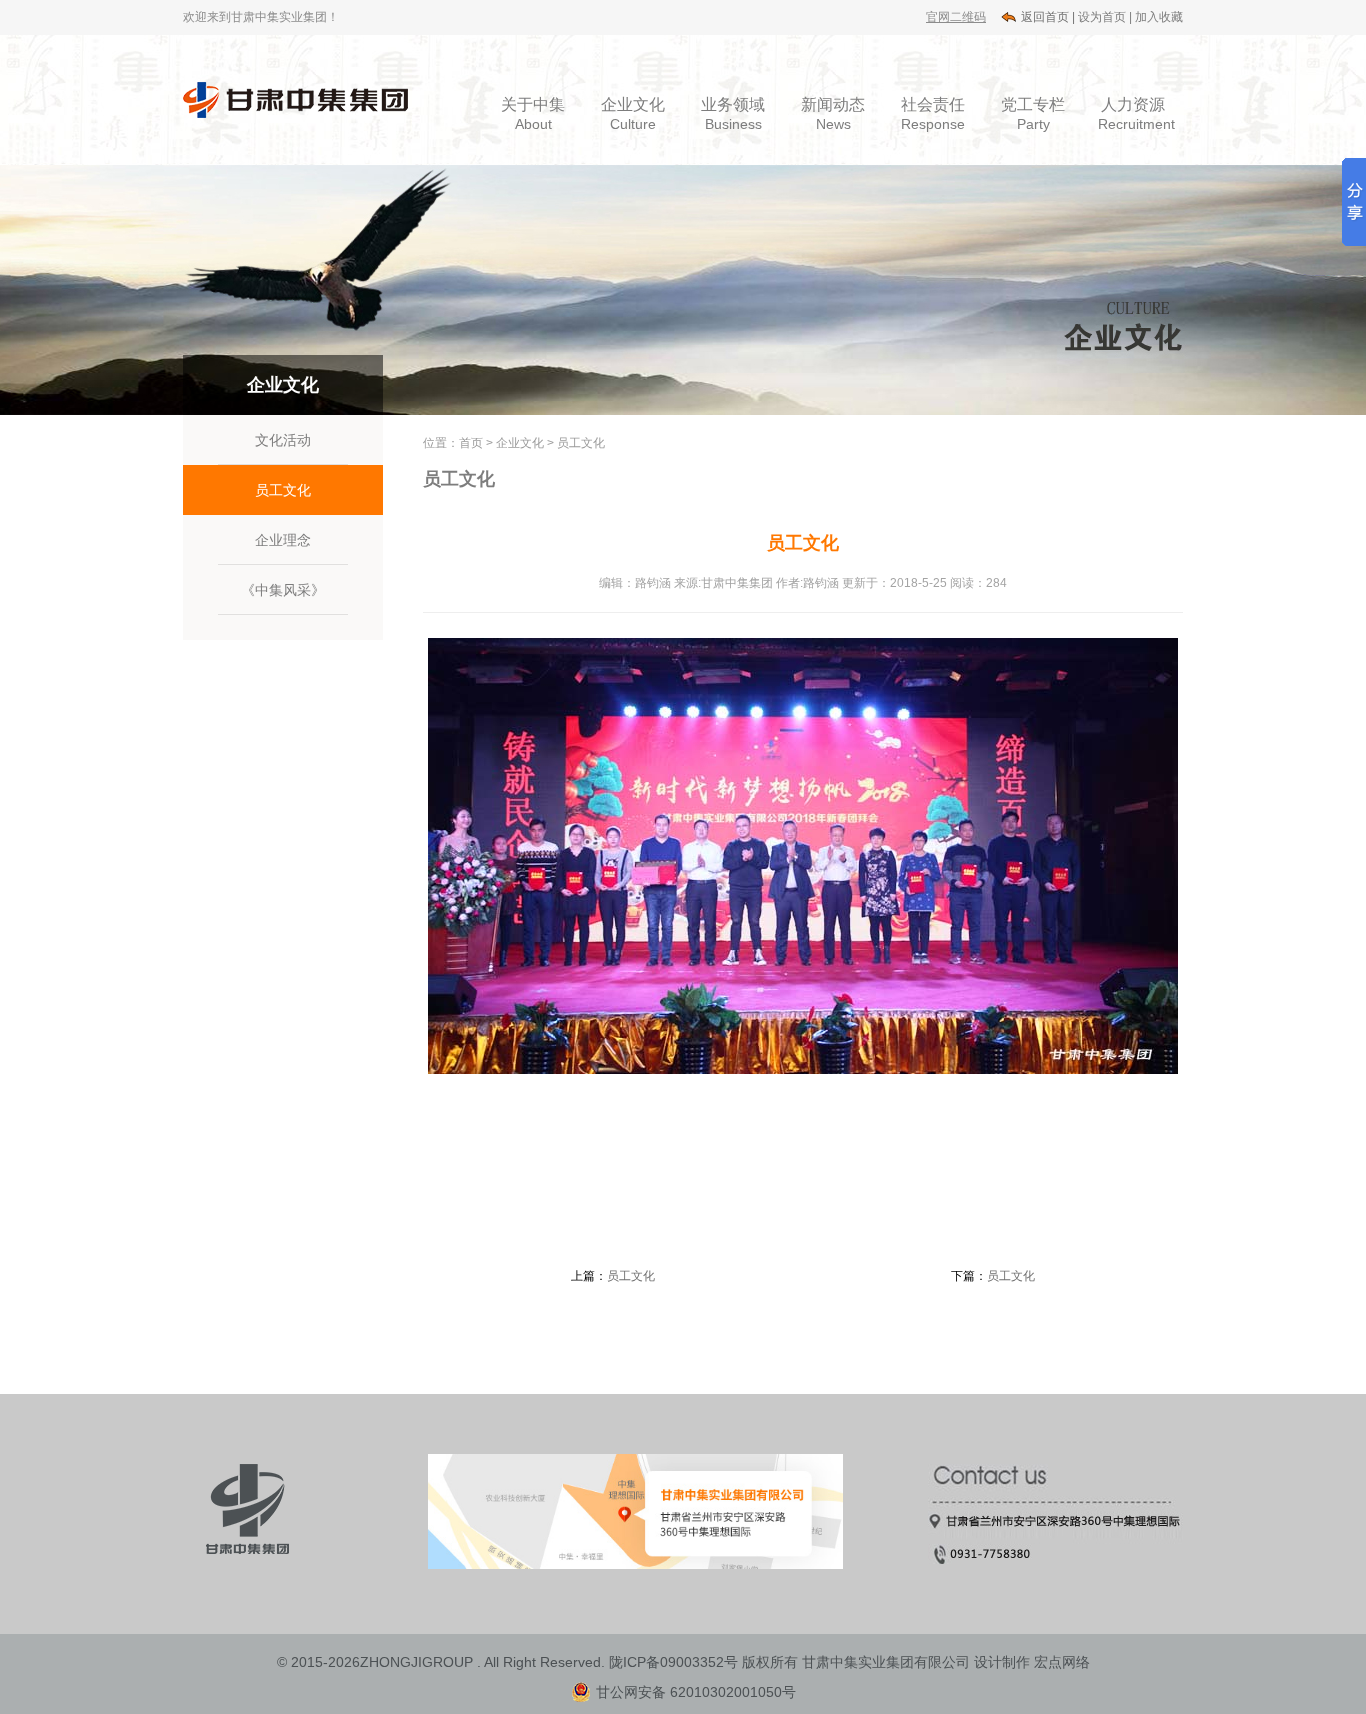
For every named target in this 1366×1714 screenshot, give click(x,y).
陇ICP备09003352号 (673, 1662)
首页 (471, 443)
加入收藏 (1159, 17)
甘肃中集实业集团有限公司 (886, 1662)
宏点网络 (1062, 1662)
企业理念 (283, 540)
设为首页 (1102, 17)
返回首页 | (1048, 17)
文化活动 (283, 440)
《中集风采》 (283, 590)
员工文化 (283, 490)
